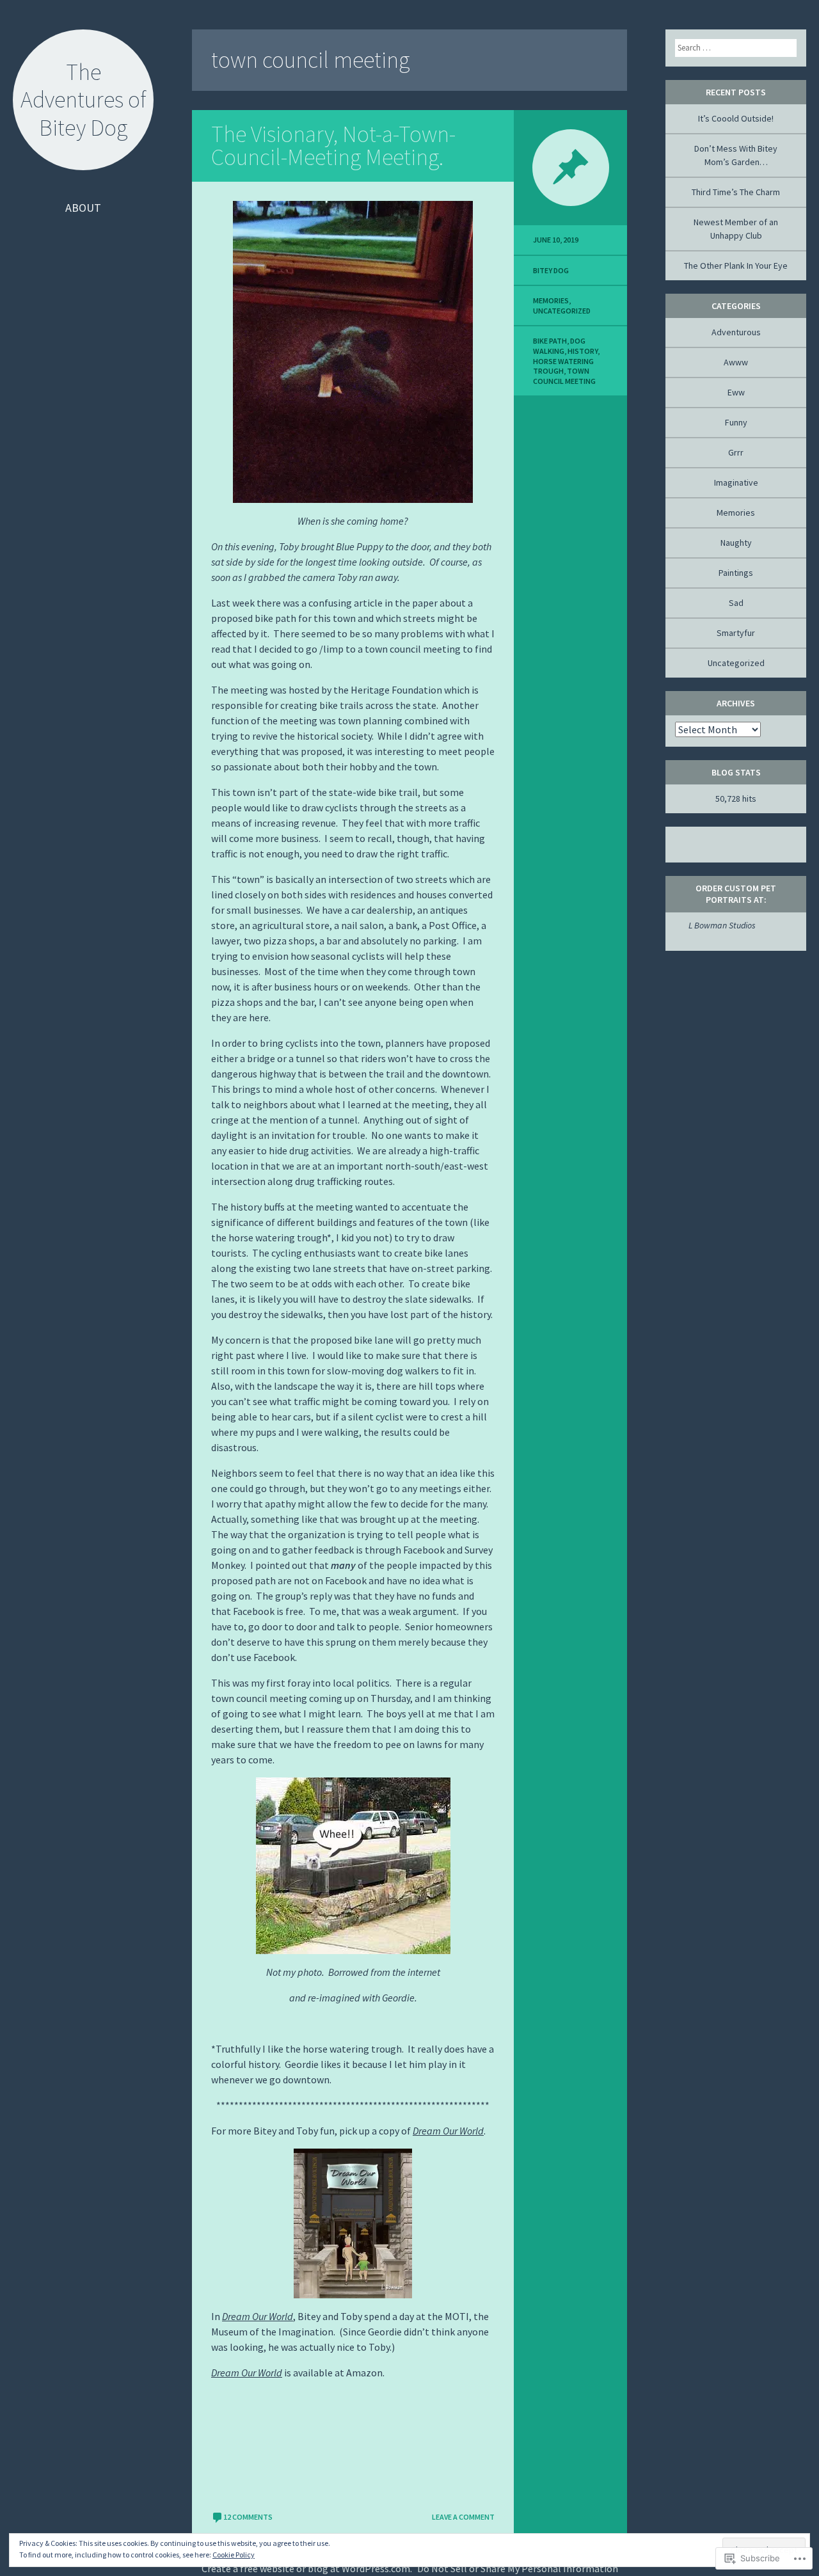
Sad (736, 603)
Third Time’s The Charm (736, 192)
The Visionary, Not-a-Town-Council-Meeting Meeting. (333, 146)
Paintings (736, 573)
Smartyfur (736, 633)
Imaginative (736, 482)
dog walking (559, 346)
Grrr (736, 452)
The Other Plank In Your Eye (736, 266)
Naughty (736, 543)
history (583, 351)
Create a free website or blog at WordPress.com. (307, 2568)
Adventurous (736, 332)
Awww (736, 362)
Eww (736, 392)
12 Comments (248, 2517)
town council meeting (564, 376)
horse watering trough (563, 366)
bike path (550, 341)
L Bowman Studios (715, 925)
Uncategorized (562, 311)
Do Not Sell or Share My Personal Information (518, 2568)
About (83, 208)
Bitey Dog (551, 270)
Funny (736, 422)
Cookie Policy (234, 2555)
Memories (551, 300)
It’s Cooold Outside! (736, 118)
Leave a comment (463, 2517)
